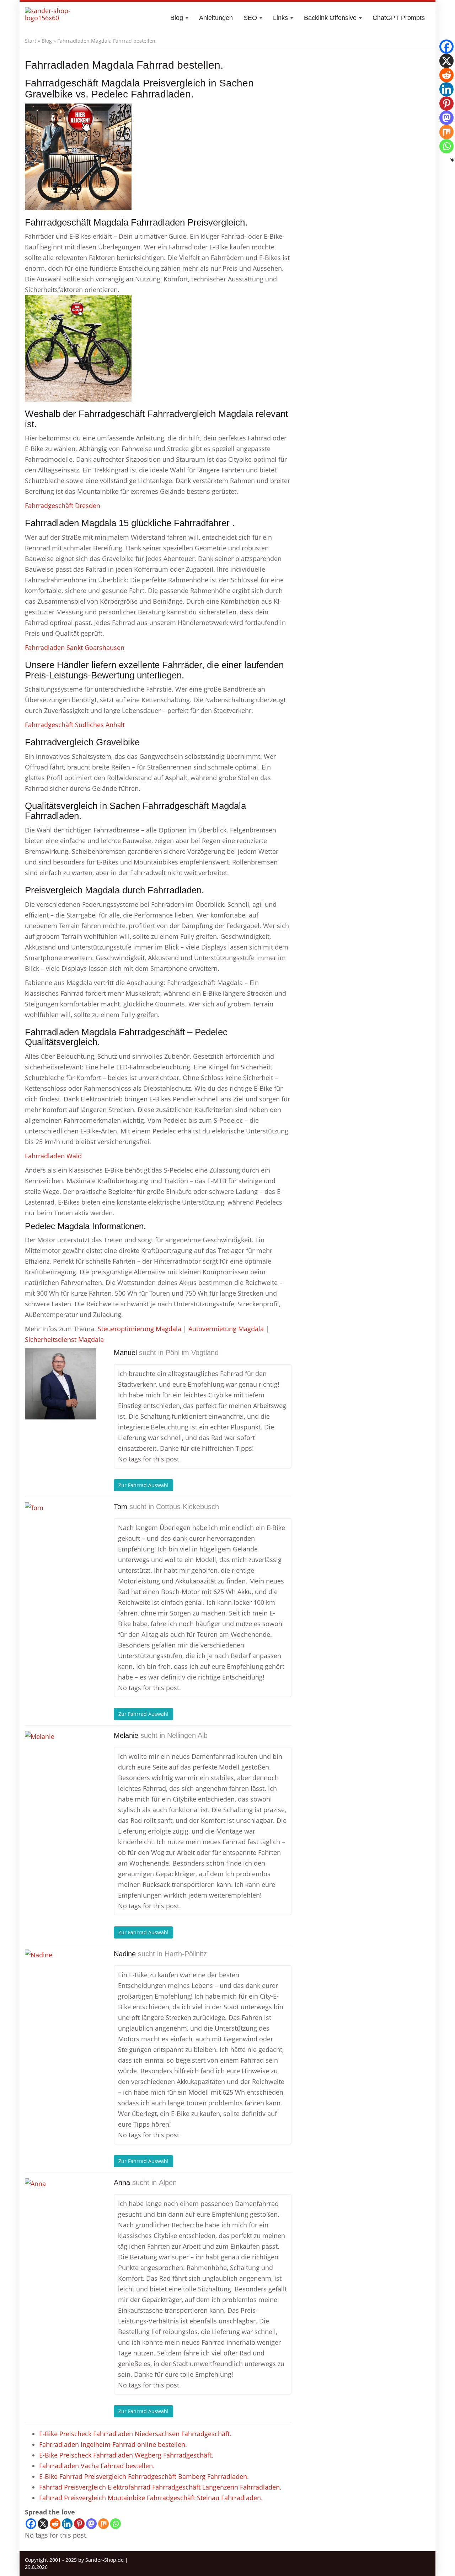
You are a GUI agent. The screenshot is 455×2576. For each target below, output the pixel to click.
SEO (251, 18)
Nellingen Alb (187, 1735)
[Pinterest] (79, 2524)
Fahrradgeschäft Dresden (63, 506)
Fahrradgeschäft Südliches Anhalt (75, 725)
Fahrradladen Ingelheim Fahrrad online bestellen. (113, 2444)
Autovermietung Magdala (226, 1329)
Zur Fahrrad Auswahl (143, 1485)
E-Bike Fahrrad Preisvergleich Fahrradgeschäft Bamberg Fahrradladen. (144, 2476)
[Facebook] (31, 2524)
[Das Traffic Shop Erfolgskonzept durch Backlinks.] (53, 18)
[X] (43, 2524)
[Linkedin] (67, 2524)
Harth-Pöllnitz (186, 1954)
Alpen (168, 2183)
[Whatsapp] (116, 2524)
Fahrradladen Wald (53, 1156)
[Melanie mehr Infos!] (60, 1767)
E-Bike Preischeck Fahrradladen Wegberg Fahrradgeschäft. (126, 2455)
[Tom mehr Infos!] (60, 1538)
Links (281, 18)
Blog (178, 18)
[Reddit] (55, 2524)
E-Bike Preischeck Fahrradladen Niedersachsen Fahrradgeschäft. (135, 2434)
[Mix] (103, 2524)
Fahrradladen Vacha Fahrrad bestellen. (97, 2466)
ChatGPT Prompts (399, 18)
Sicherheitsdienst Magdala (64, 1339)
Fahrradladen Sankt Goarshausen (75, 647)
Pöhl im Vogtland (192, 1353)
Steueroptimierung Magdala (140, 1329)
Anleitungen (216, 18)
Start (31, 41)
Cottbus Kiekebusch (188, 1507)
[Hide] (452, 160)
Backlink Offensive (331, 18)
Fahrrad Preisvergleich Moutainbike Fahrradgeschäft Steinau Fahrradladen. (151, 2498)
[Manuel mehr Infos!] (60, 1384)
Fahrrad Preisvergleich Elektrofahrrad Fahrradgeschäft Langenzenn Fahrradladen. (160, 2487)
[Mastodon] (91, 2524)
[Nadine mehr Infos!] (60, 1985)
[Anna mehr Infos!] (60, 2214)
